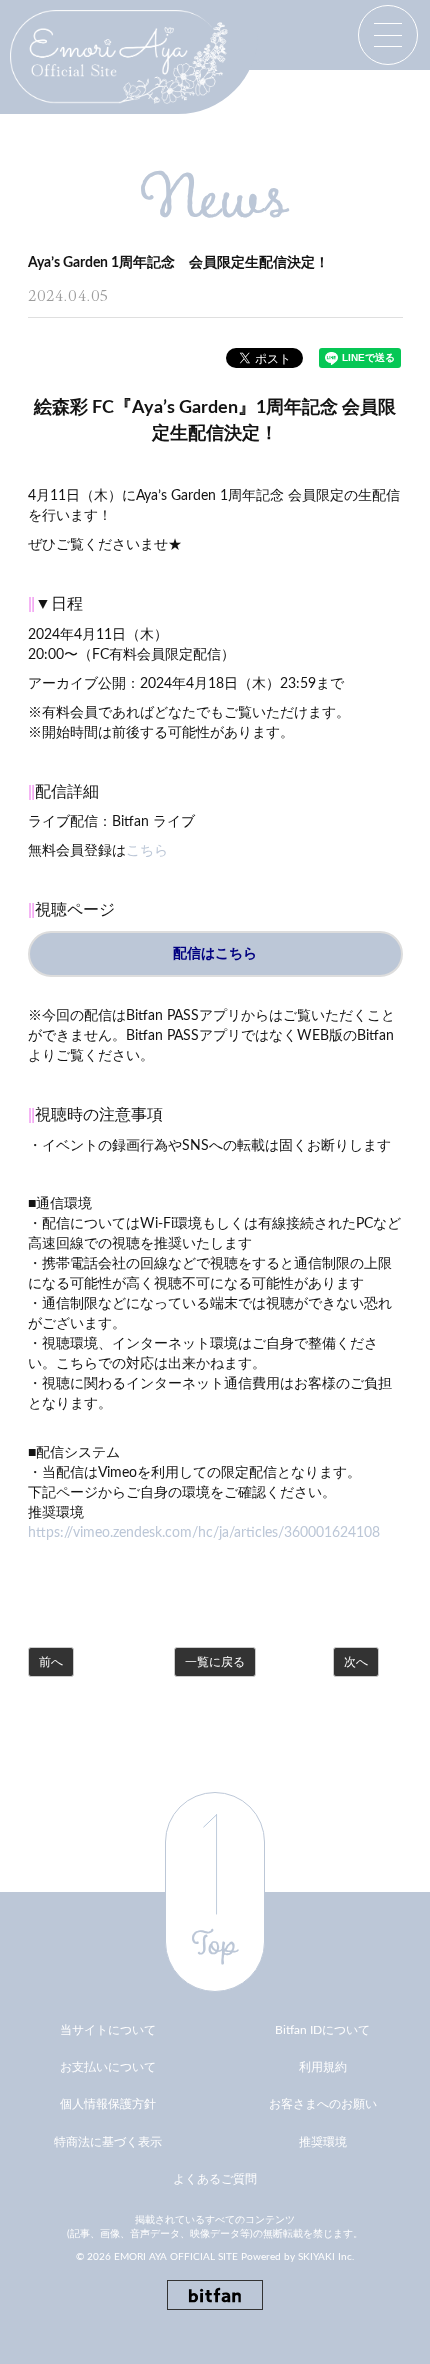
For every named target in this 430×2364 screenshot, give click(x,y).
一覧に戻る (215, 1662)
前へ (51, 1662)
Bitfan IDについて (322, 2030)
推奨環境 (323, 2142)
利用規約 (323, 2067)
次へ (356, 1662)
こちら (147, 851)
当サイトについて (108, 2030)
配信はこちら (215, 954)
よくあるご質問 (215, 2179)
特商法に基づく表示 (108, 2142)
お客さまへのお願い (323, 2104)
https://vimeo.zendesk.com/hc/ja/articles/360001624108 (204, 1533)
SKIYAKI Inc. (326, 2257)
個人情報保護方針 (108, 2104)
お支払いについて (108, 2067)
